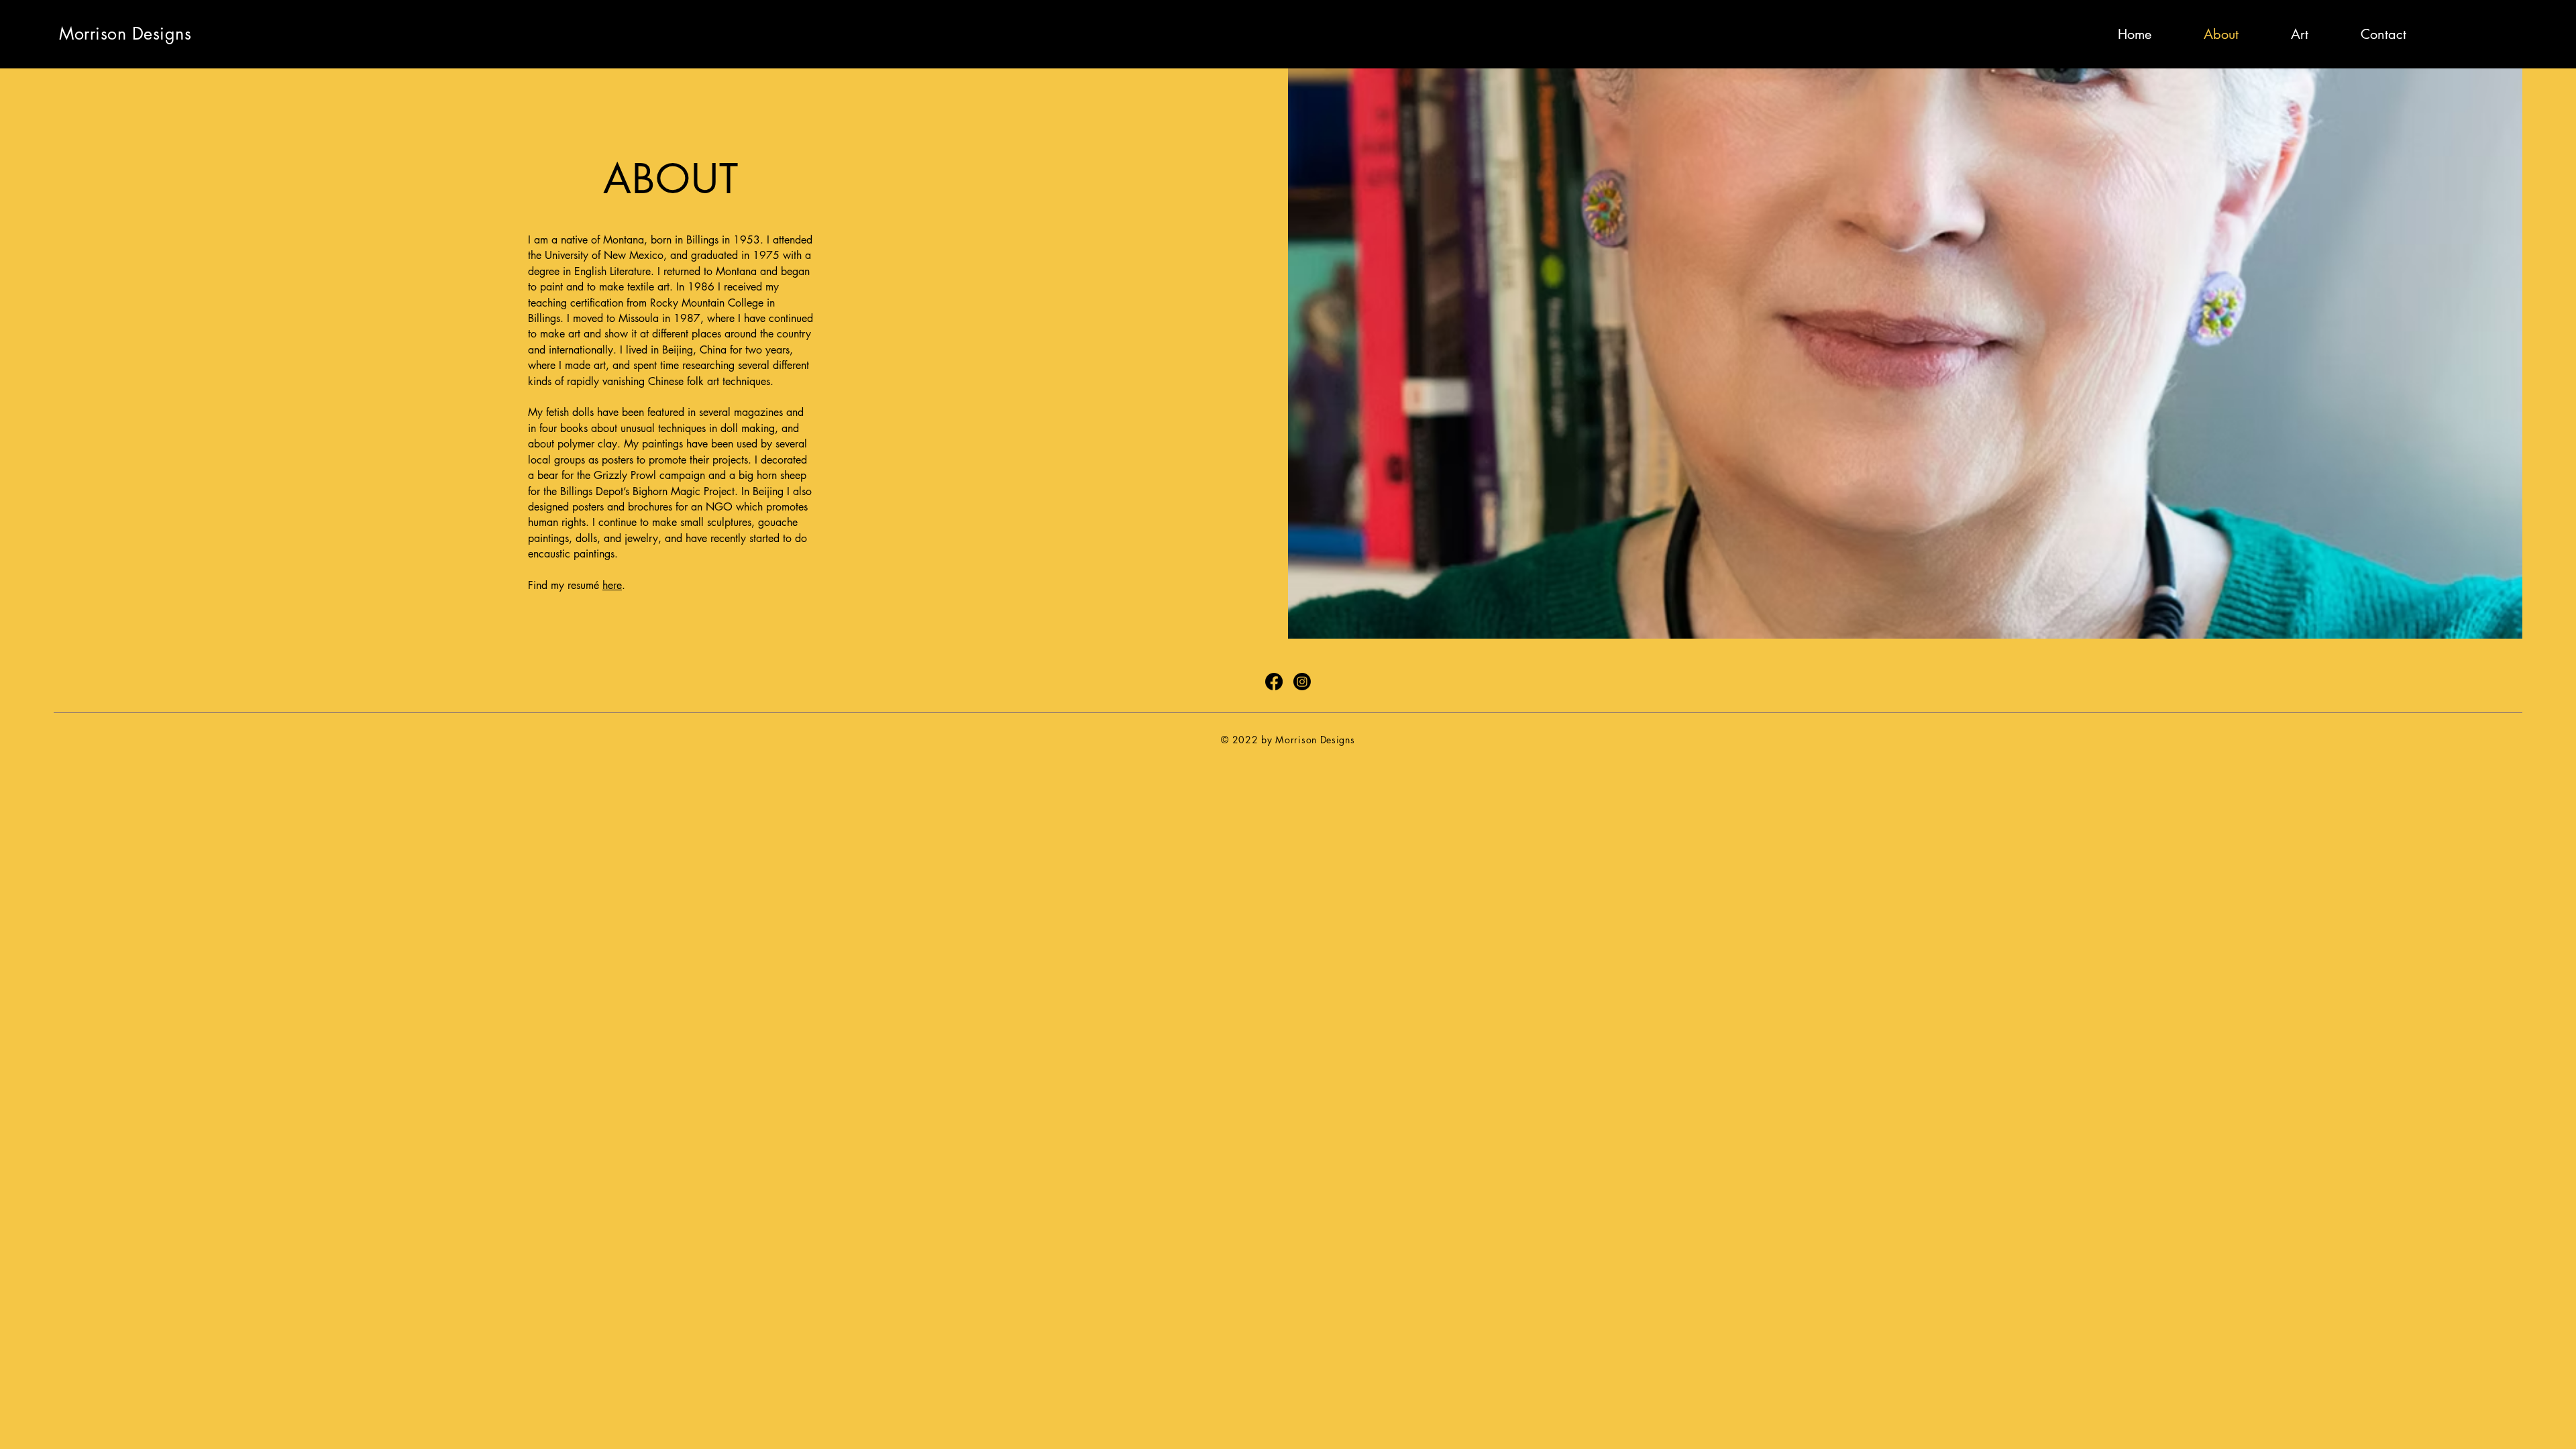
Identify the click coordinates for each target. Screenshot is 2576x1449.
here (612, 585)
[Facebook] (2453, 27)
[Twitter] (2481, 27)
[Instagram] (2509, 27)
